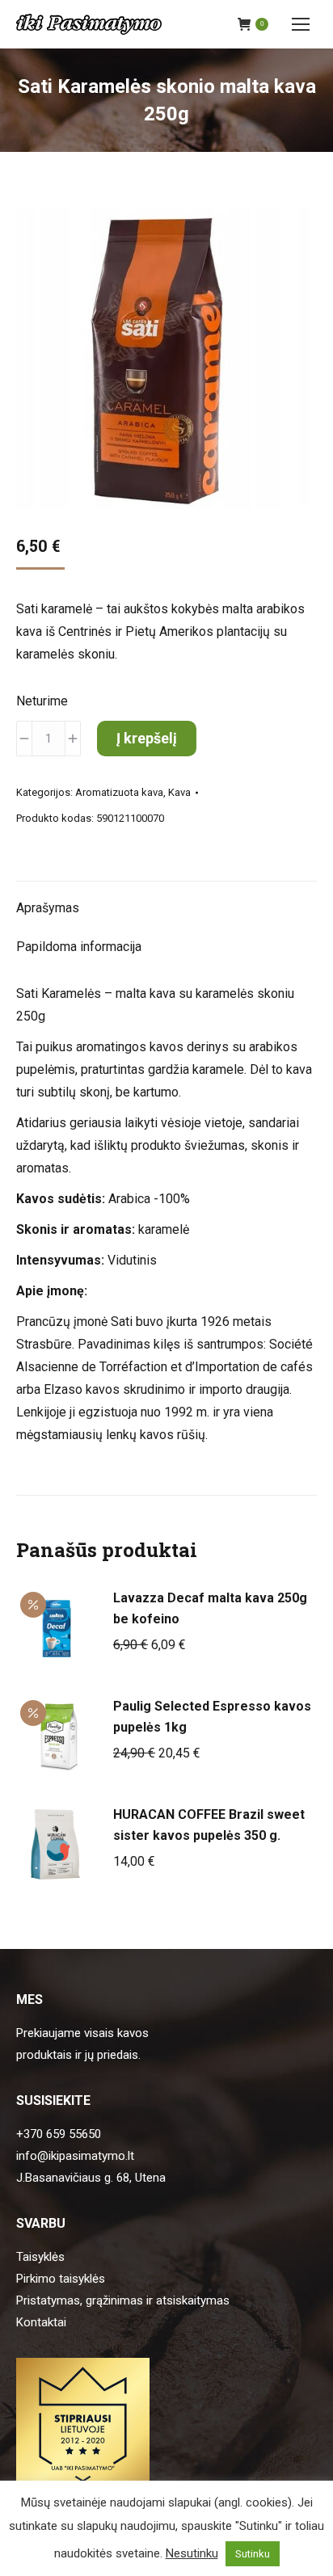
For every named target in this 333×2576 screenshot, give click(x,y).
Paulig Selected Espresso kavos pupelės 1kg (212, 1717)
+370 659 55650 (59, 2134)
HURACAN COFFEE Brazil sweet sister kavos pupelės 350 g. (209, 1825)
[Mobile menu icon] (301, 24)
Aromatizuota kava (119, 792)
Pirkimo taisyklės (61, 2279)
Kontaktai (41, 2322)
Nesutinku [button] (192, 2553)
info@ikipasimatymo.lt (75, 2156)
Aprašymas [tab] (48, 908)
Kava (179, 792)
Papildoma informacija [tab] (79, 947)
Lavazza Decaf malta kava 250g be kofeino (210, 1608)
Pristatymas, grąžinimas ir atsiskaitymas (123, 2300)
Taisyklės (40, 2257)
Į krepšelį (147, 738)
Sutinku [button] (253, 2554)
